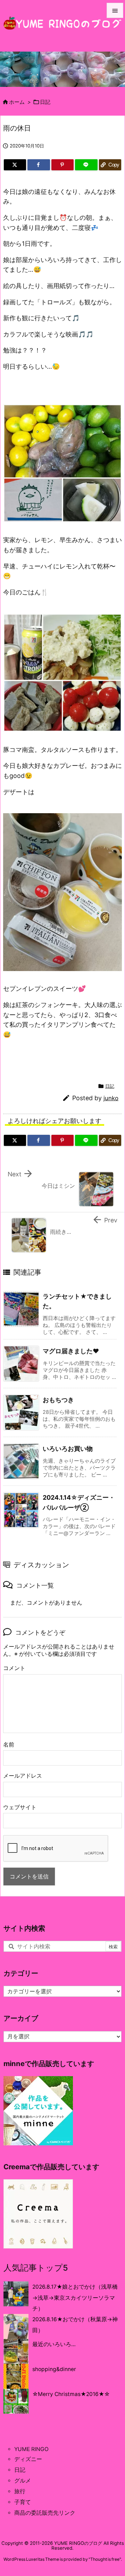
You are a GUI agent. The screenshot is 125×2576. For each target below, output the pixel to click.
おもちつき (58, 1400)
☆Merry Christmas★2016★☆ (71, 2394)
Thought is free (105, 2559)
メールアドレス (23, 1776)
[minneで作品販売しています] (38, 2110)
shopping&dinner (54, 2369)
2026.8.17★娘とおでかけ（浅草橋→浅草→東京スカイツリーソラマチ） (75, 2298)
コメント (14, 1668)
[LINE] (86, 165)
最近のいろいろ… (54, 2344)
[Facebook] (39, 165)
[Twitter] (15, 165)
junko (111, 1098)
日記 (45, 102)
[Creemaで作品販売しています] (38, 2213)
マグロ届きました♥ (71, 1351)
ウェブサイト (20, 1807)
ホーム (17, 102)
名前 (9, 1745)
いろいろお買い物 (68, 1449)
